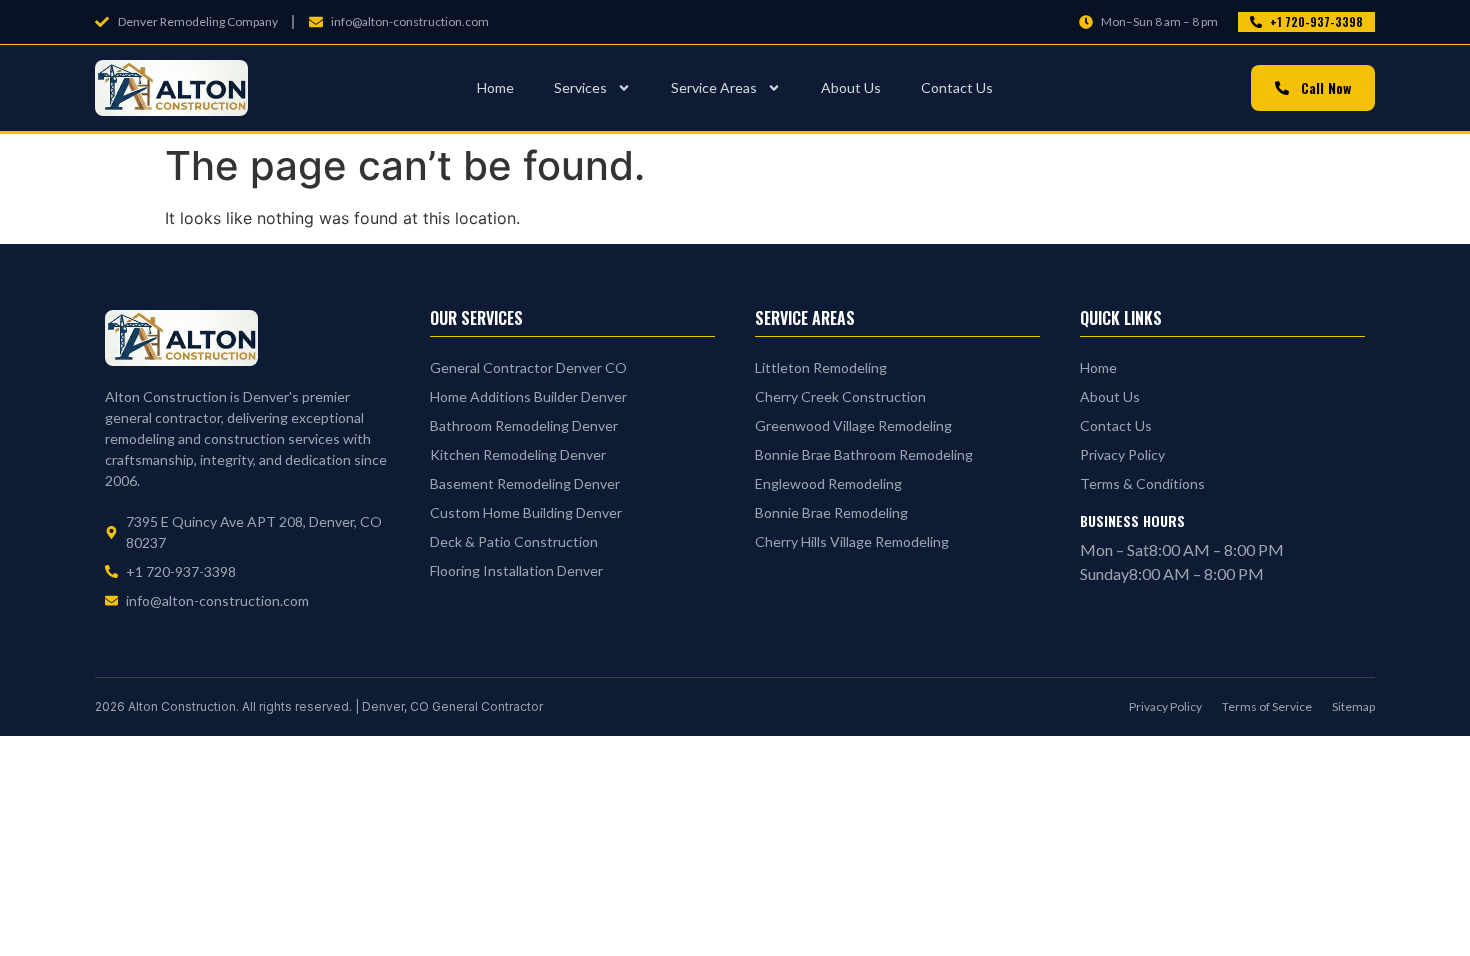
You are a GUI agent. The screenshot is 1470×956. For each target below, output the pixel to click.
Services (580, 87)
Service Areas (714, 87)
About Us (851, 87)
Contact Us (957, 87)
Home (495, 87)
